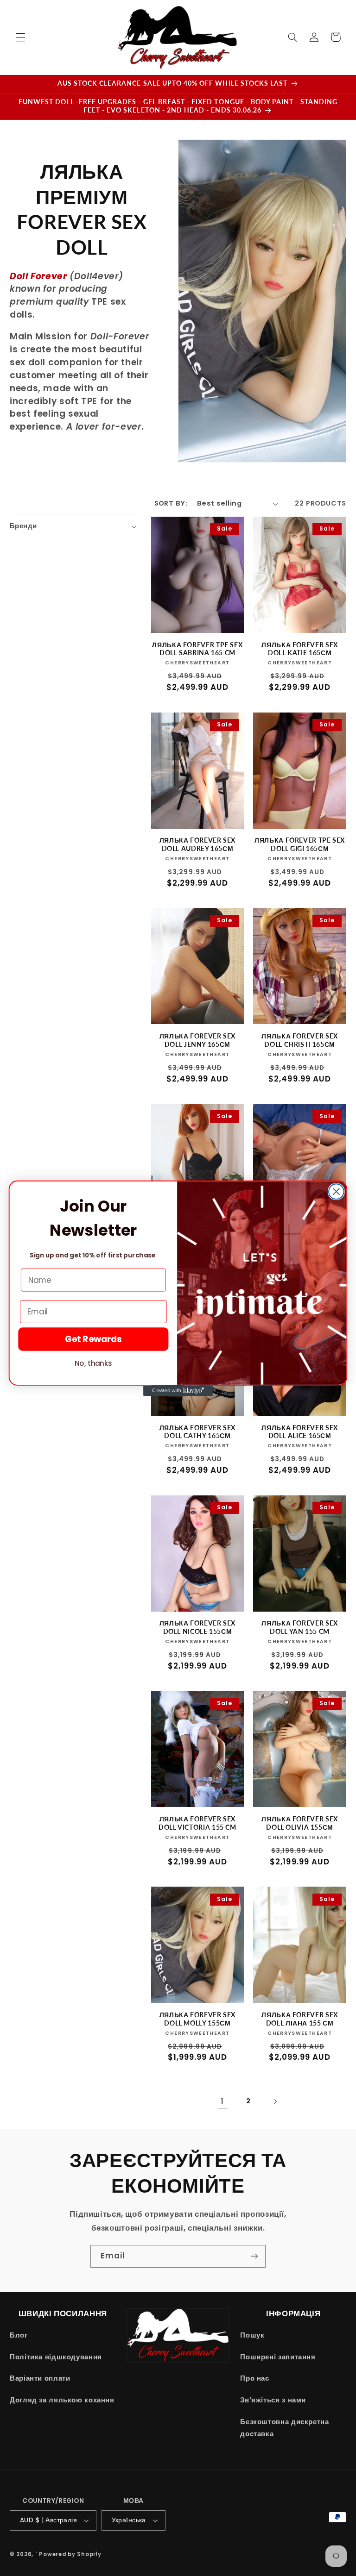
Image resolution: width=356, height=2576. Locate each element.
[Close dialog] (336, 1191)
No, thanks (93, 1363)
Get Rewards (93, 1339)
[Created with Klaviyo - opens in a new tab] (178, 1390)
